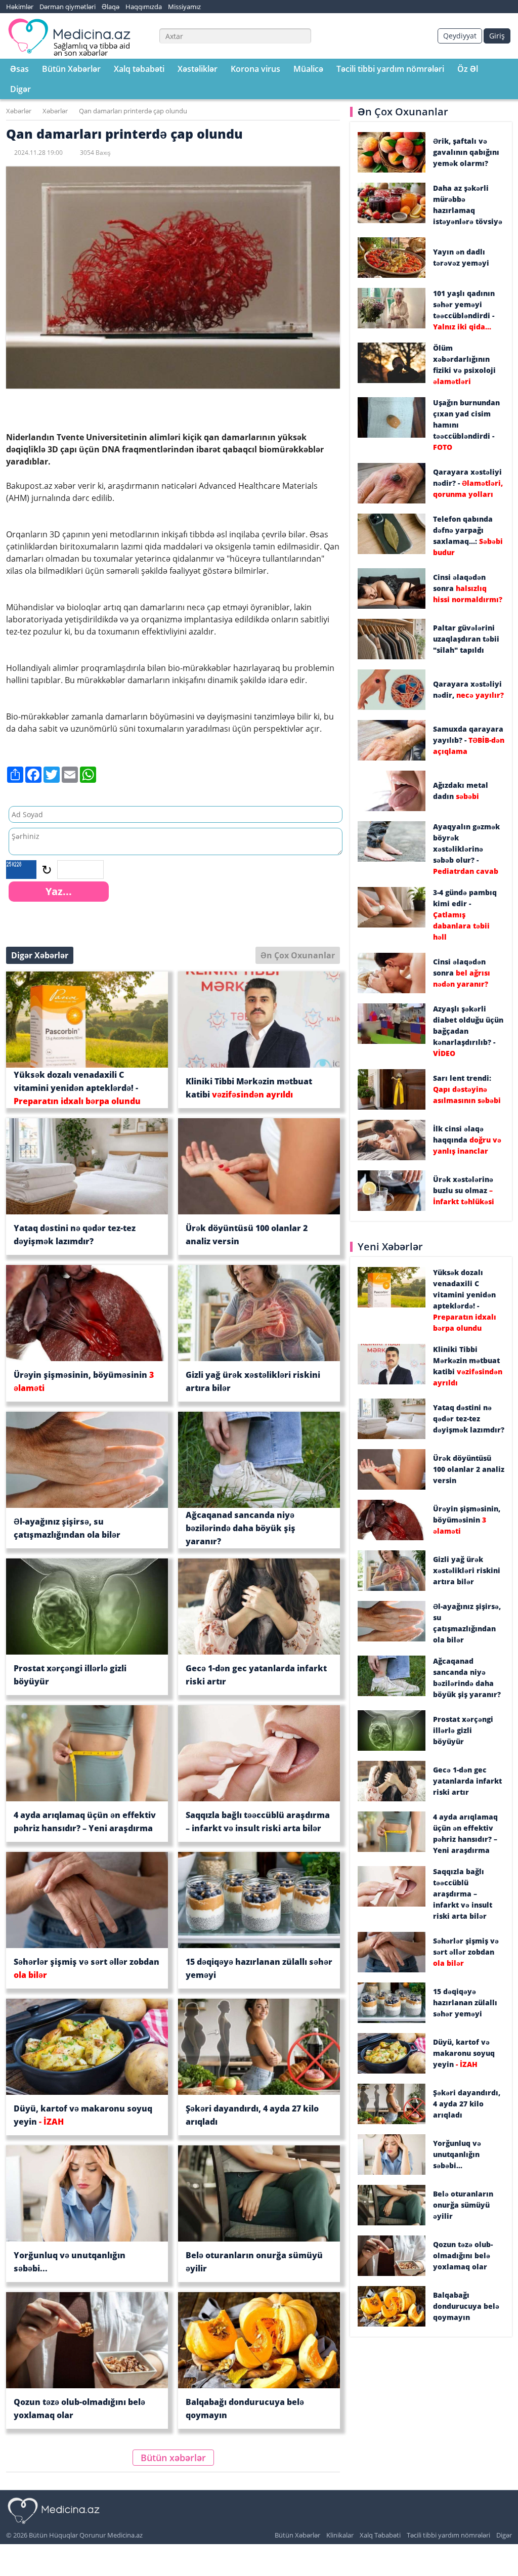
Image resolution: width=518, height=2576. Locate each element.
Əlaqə (111, 7)
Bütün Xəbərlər (71, 69)
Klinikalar (340, 2535)
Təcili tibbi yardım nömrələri (390, 69)
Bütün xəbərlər (173, 2458)
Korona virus (255, 69)
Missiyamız (184, 7)
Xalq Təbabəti (380, 2535)
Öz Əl (468, 69)
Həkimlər (20, 7)
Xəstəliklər (198, 69)
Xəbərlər (19, 111)
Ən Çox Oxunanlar (298, 955)
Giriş (497, 36)
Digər (20, 89)
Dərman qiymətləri (68, 7)
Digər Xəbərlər (40, 955)
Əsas (19, 69)
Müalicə (308, 69)
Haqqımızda (144, 7)
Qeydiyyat (460, 36)
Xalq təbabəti (139, 69)
